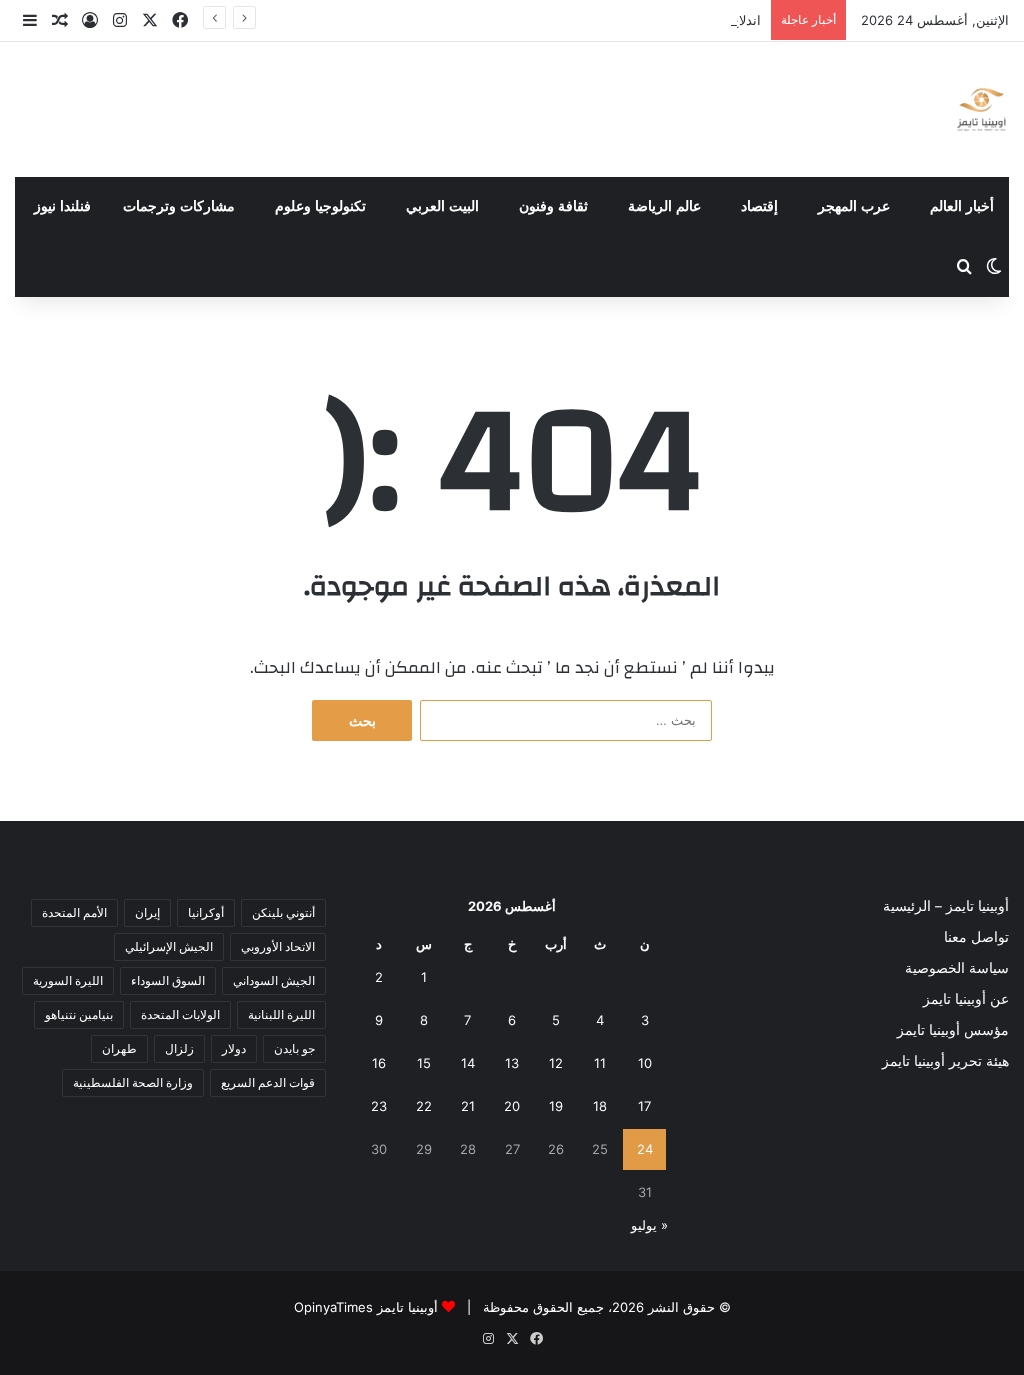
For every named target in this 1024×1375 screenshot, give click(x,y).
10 (645, 1063)
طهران (119, 1048)
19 (556, 1106)
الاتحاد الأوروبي (278, 946)
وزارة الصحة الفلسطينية (133, 1082)
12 (556, 1063)
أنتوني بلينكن (283, 912)
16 (379, 1063)
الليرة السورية (68, 980)
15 (424, 1063)
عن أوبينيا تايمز (966, 999)
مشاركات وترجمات (179, 206)
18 (600, 1106)
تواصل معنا (976, 937)
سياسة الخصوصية (957, 968)
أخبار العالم (962, 206)
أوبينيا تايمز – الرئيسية (946, 906)
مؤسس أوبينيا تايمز (953, 1030)
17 (644, 1106)
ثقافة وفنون (553, 206)
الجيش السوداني (274, 980)
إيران (147, 912)
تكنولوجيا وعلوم (320, 206)
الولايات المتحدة (180, 1014)
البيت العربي (442, 206)
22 (424, 1106)
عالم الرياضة (664, 206)
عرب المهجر (854, 206)
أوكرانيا (206, 912)
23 (379, 1106)
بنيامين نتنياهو (79, 1014)
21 (468, 1106)
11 (600, 1063)
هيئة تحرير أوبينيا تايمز (945, 1061)
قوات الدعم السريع (268, 1082)
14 (468, 1063)
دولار (234, 1048)
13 (512, 1063)
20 (512, 1106)
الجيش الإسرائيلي (169, 946)
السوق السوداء (168, 980)
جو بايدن (294, 1048)
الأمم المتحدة (74, 912)
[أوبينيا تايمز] (981, 109)
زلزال (179, 1048)
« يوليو (649, 1225)
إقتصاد (759, 206)
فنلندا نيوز (62, 206)
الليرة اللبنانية (281, 1014)
